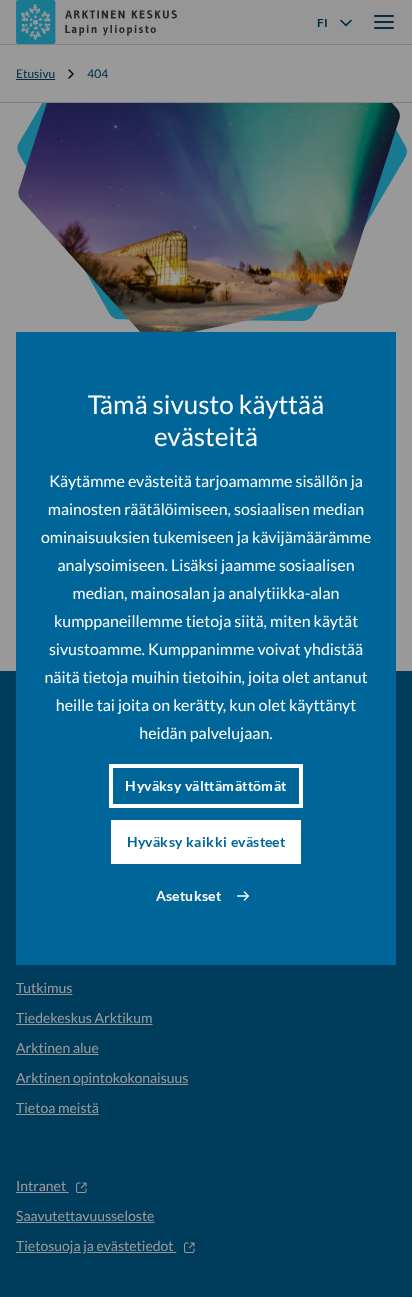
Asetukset (189, 895)
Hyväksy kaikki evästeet (206, 841)
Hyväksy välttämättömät (205, 785)
